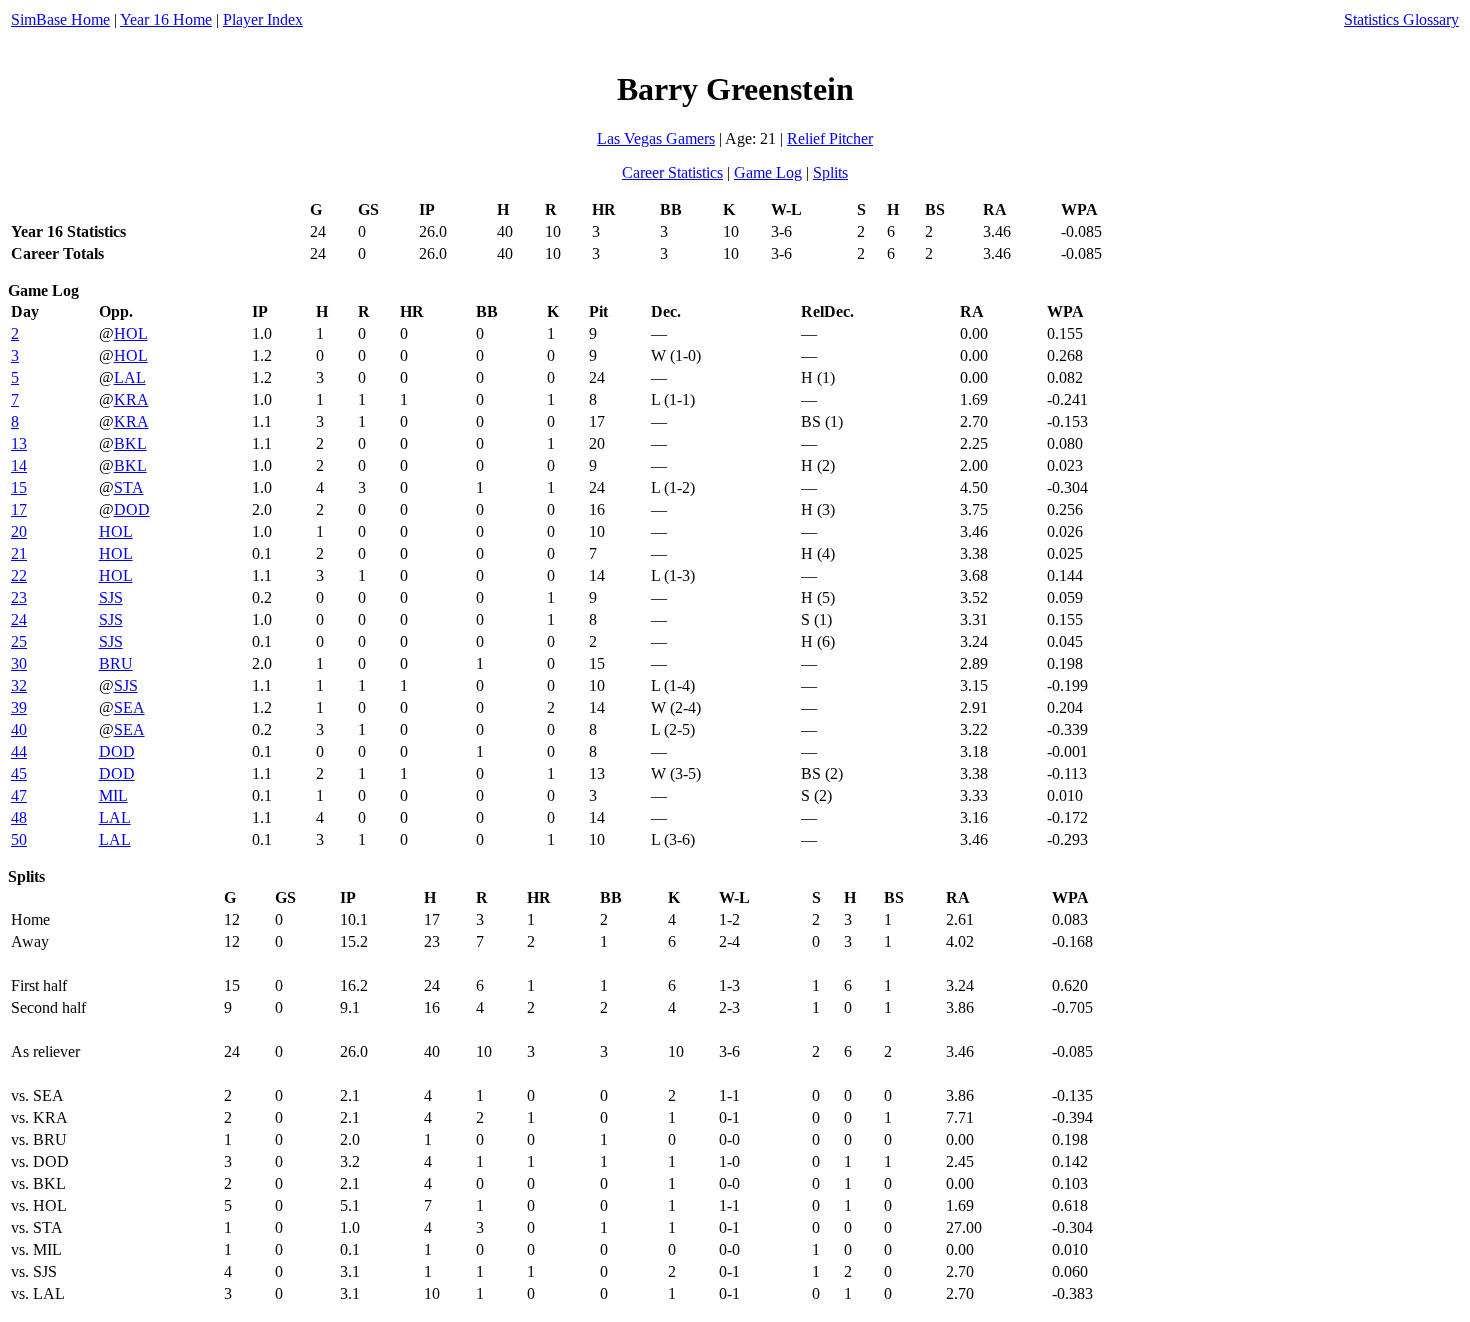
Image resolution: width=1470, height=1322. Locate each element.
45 (19, 773)
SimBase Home (60, 19)
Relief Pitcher (830, 138)
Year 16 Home (166, 19)
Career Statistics (672, 172)
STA (129, 487)
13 (19, 443)
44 (19, 751)
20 (19, 531)
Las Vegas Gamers (656, 138)
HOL (131, 333)
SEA (129, 707)
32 (19, 685)
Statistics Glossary (1401, 19)
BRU (116, 663)
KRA (131, 399)
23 (19, 597)
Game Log (768, 172)
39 (19, 707)
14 (19, 465)
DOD (132, 509)
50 (19, 839)
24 (19, 619)
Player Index (263, 19)
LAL (130, 377)
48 (19, 817)
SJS (111, 597)
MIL (113, 795)
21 (19, 553)
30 (19, 663)
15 (19, 487)
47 (19, 795)
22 (19, 575)
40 (19, 729)
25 (19, 641)
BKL (130, 443)
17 (19, 509)
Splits (830, 172)
